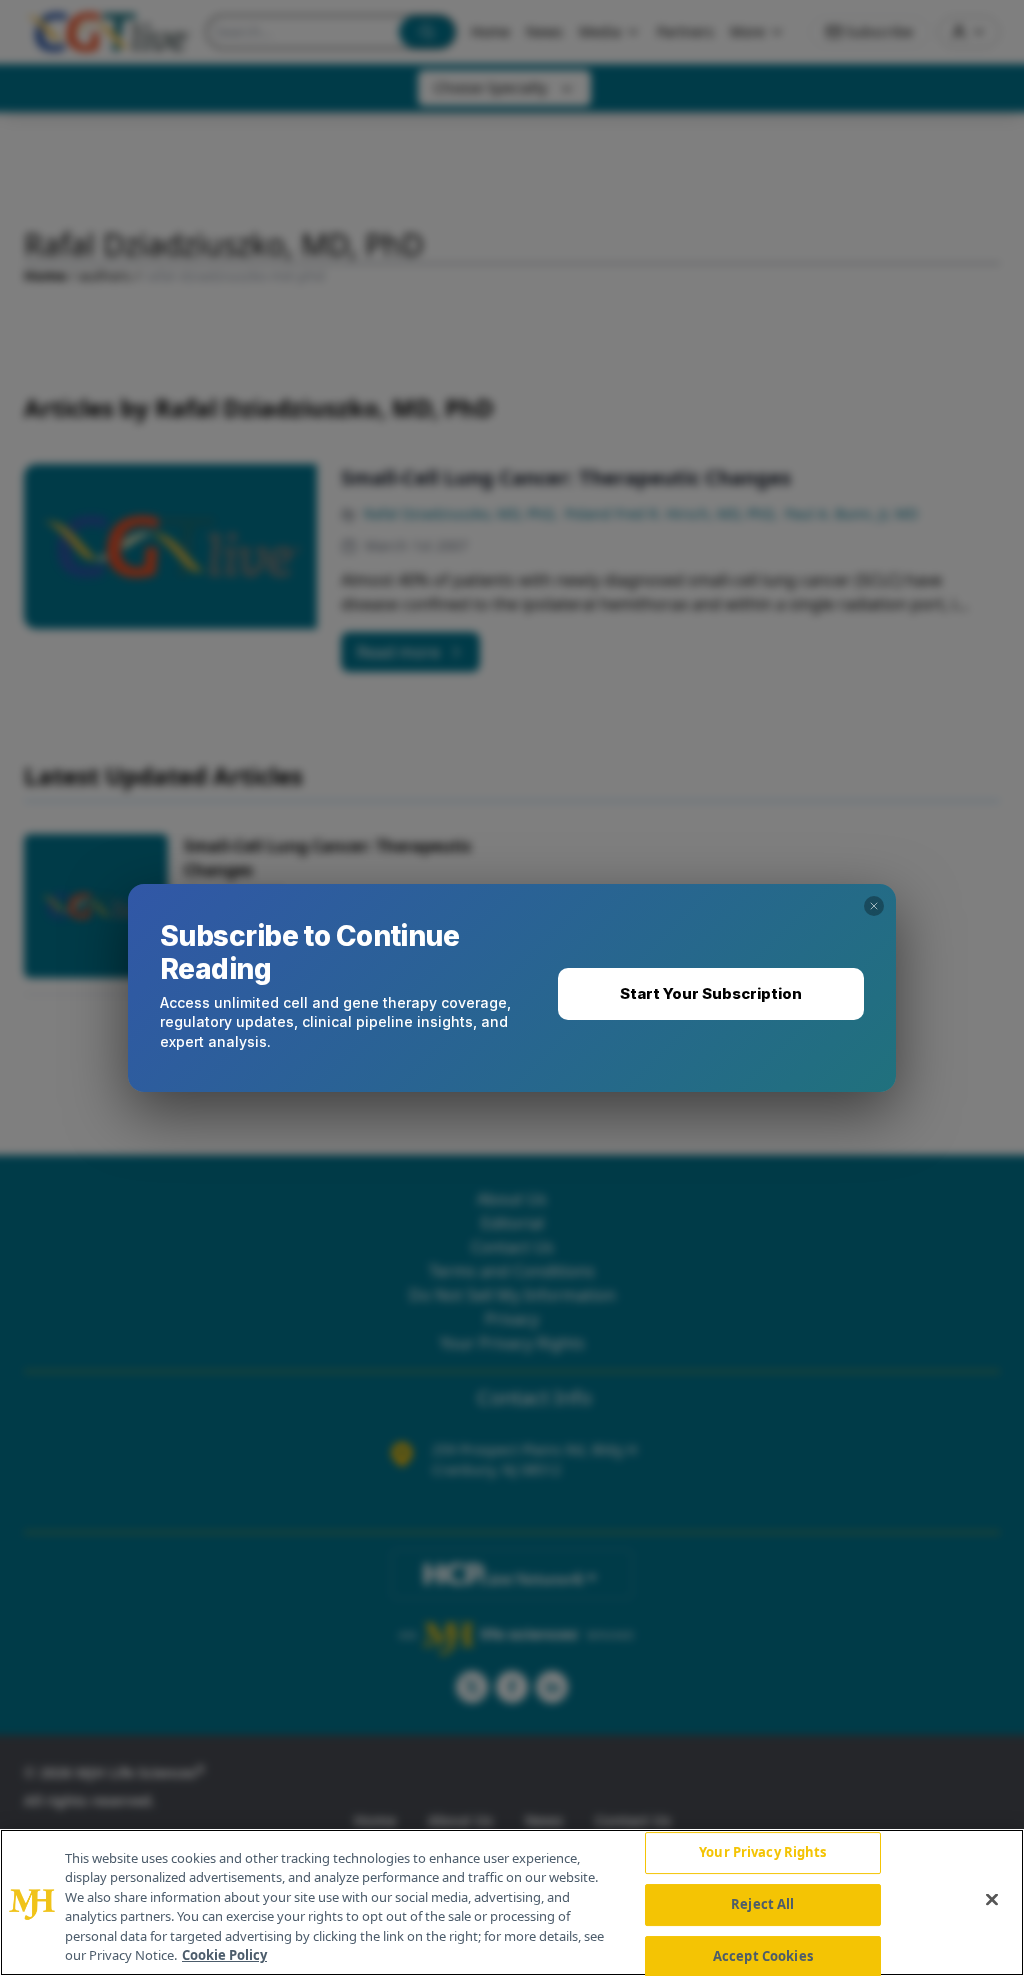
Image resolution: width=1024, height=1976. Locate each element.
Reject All (762, 1904)
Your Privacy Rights (762, 1853)
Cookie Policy (224, 1955)
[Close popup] (874, 906)
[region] (512, 1902)
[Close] (992, 1900)
